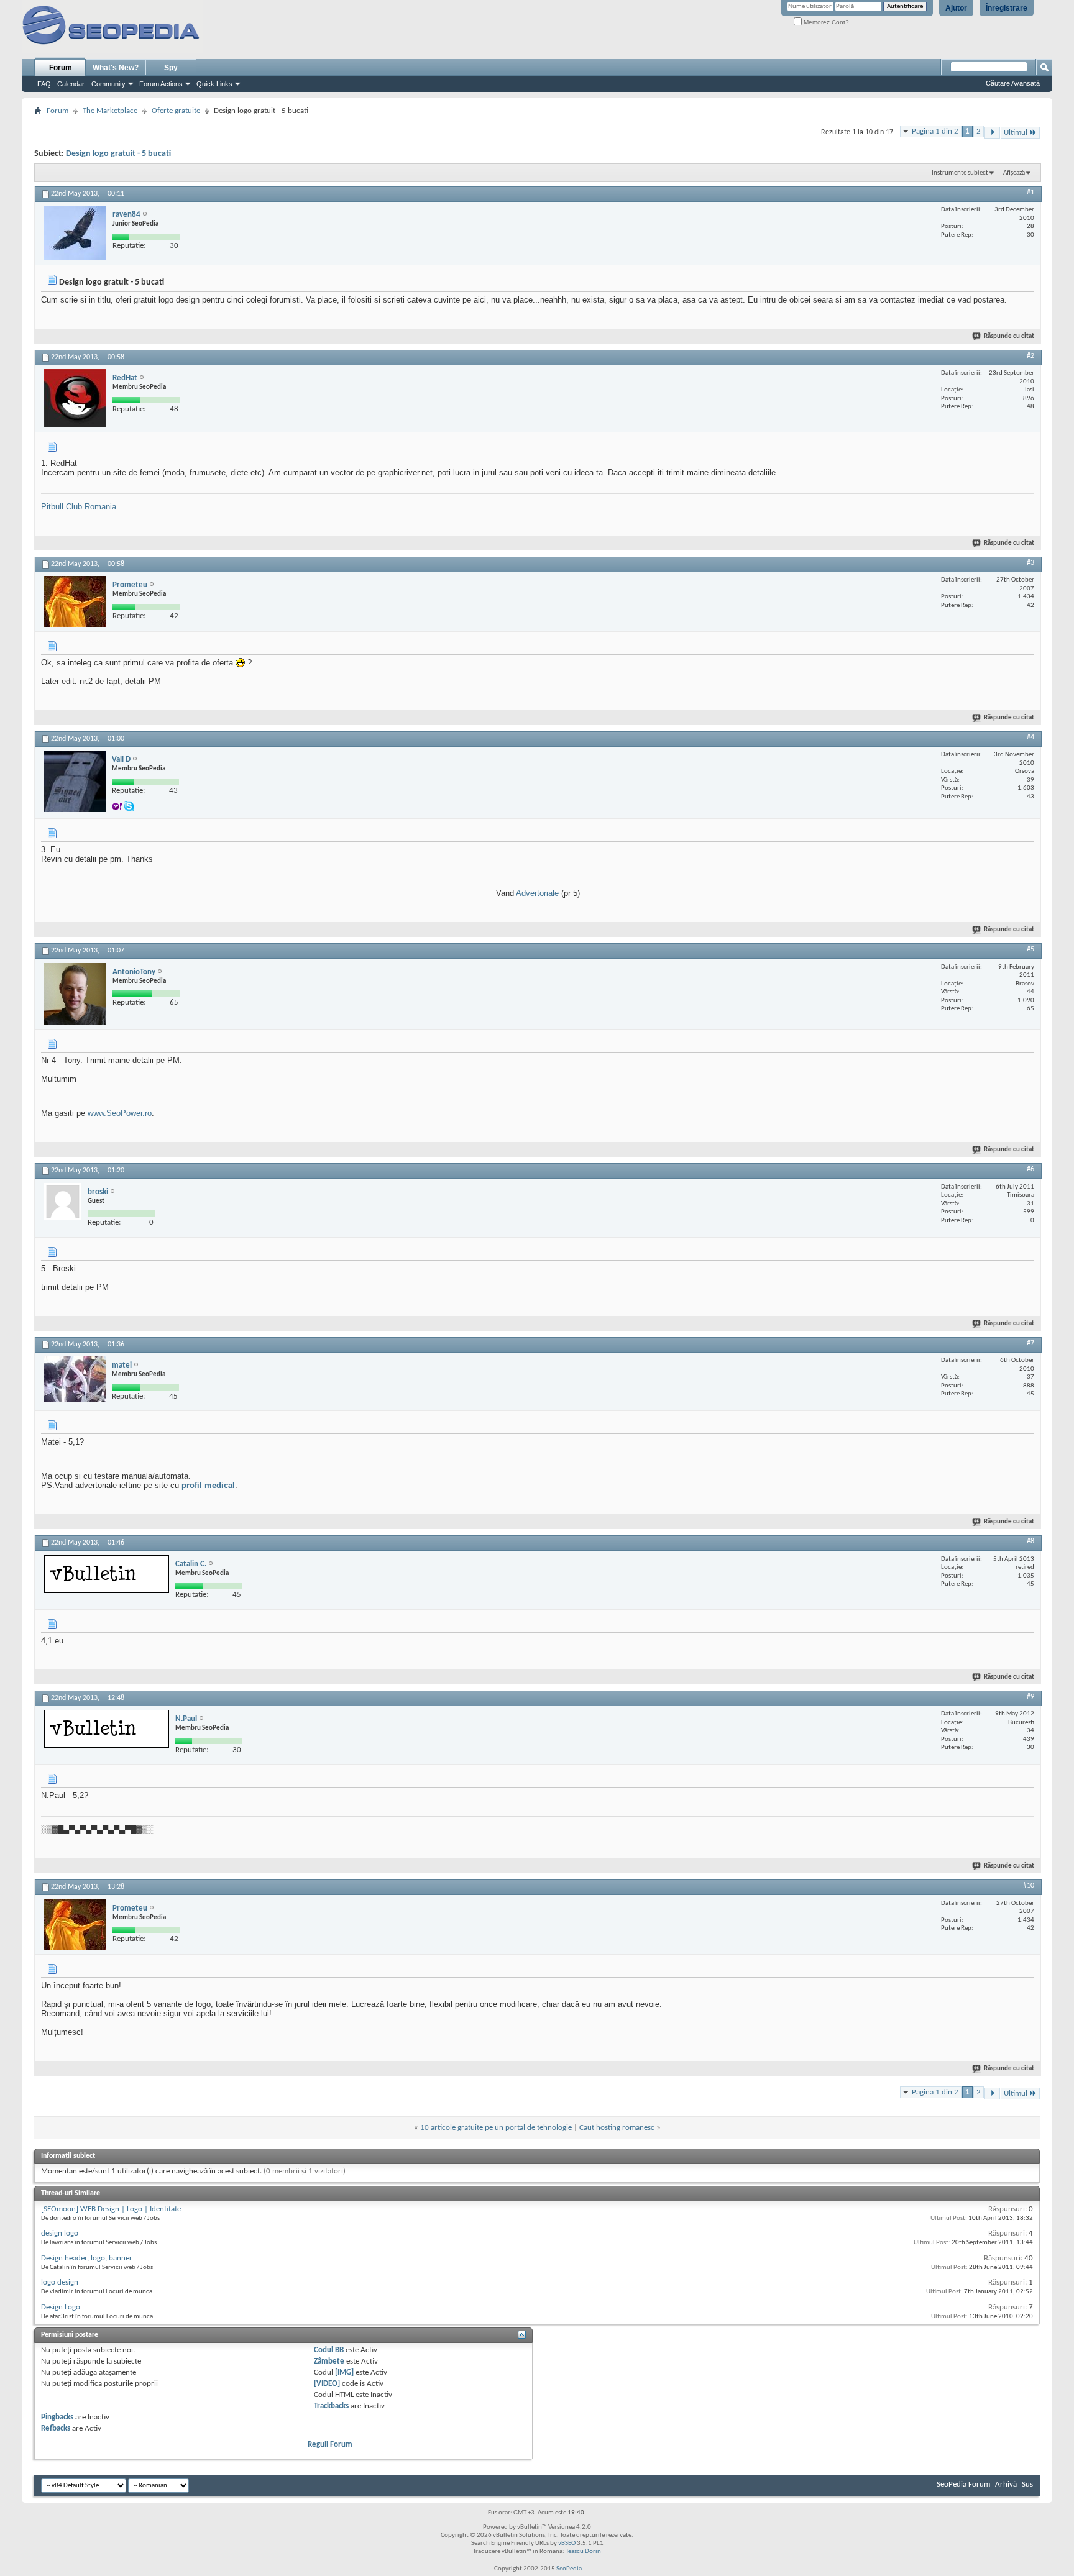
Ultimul (1016, 133)
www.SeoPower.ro (120, 1113)
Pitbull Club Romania (79, 507)
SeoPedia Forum (963, 2484)
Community (108, 84)
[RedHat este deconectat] (75, 398)
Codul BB (329, 2350)
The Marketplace (110, 111)
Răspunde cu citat (1009, 336)
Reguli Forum (330, 2445)
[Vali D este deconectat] (75, 781)
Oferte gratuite (176, 111)
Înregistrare (1007, 8)
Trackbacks (331, 2406)
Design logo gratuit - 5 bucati (118, 154)
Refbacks (56, 2428)
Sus (1027, 2484)
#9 (1030, 1697)
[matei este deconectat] (75, 1379)
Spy (171, 68)
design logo (60, 2233)
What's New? (116, 68)
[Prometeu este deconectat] (75, 601)
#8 (1030, 1541)
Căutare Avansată (1013, 83)
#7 (1030, 1343)
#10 (1029, 1886)
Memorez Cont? (825, 22)
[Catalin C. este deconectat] (107, 1574)
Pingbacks (57, 2417)
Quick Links (214, 84)
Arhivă (1006, 2484)
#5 (1030, 949)
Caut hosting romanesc (617, 2128)
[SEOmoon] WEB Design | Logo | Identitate (111, 2209)
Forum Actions (161, 84)
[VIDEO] (327, 2384)
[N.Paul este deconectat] (107, 1729)
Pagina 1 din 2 (935, 131)
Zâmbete (329, 2361)
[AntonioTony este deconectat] (75, 994)
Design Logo (61, 2307)
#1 (1030, 193)
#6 (1030, 1169)
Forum (61, 68)
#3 (1030, 563)
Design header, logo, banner (87, 2258)
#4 (1030, 738)
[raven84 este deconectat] (75, 233)
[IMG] (344, 2373)
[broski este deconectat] (63, 1202)
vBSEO (567, 2543)
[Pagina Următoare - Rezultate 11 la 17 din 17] (992, 133)
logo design (60, 2282)
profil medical (208, 1485)
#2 (1030, 356)
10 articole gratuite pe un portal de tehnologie (496, 2128)
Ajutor (956, 8)
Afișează (1014, 173)
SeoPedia (569, 2569)
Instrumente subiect (960, 173)
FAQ (44, 84)
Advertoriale (539, 893)
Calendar (71, 84)
